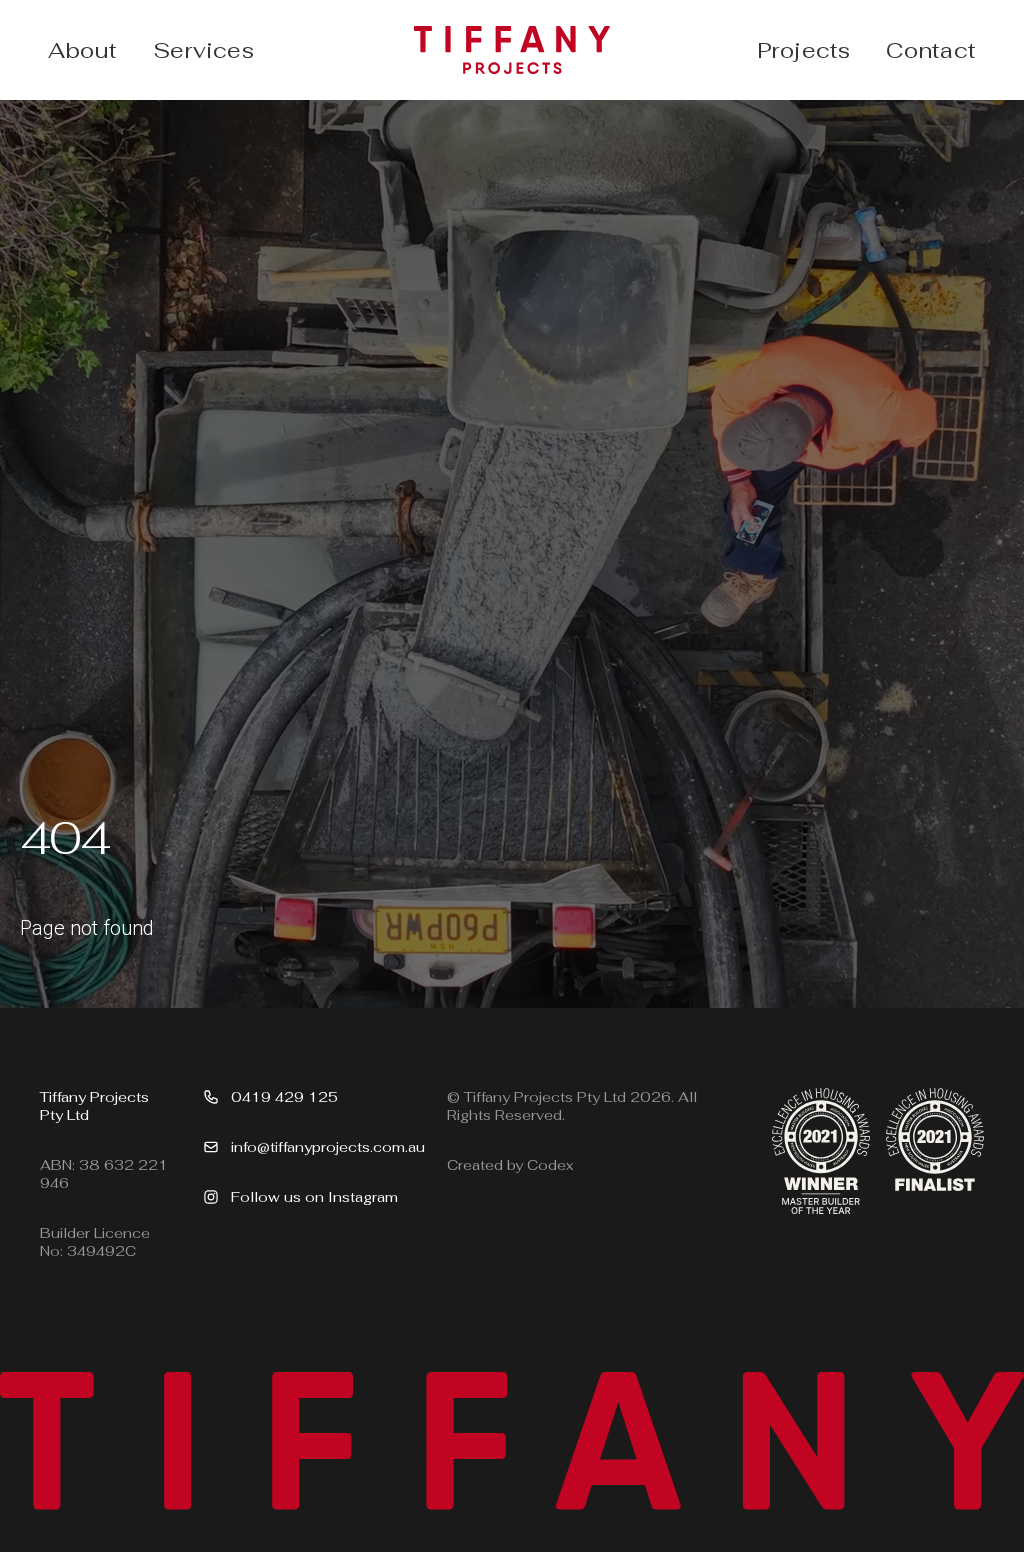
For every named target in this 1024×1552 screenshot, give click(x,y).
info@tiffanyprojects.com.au (328, 1147)
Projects (804, 50)
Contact (931, 50)
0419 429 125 (284, 1097)
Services (203, 50)
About (82, 50)
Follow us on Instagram (314, 1197)
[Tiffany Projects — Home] (512, 50)
